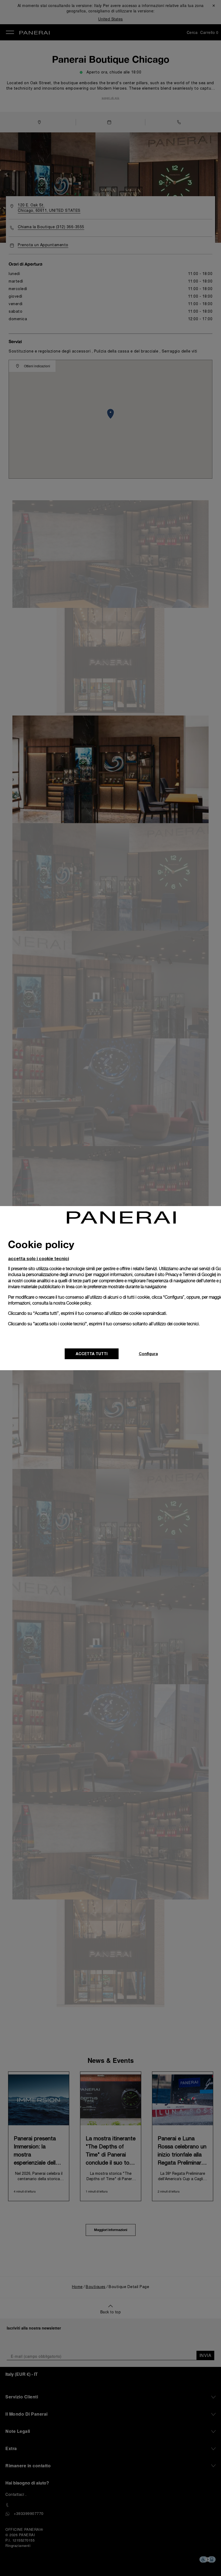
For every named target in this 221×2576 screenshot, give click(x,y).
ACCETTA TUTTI (92, 1354)
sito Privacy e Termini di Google (186, 1275)
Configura (148, 1354)
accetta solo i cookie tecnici (39, 1258)
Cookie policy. (79, 1303)
